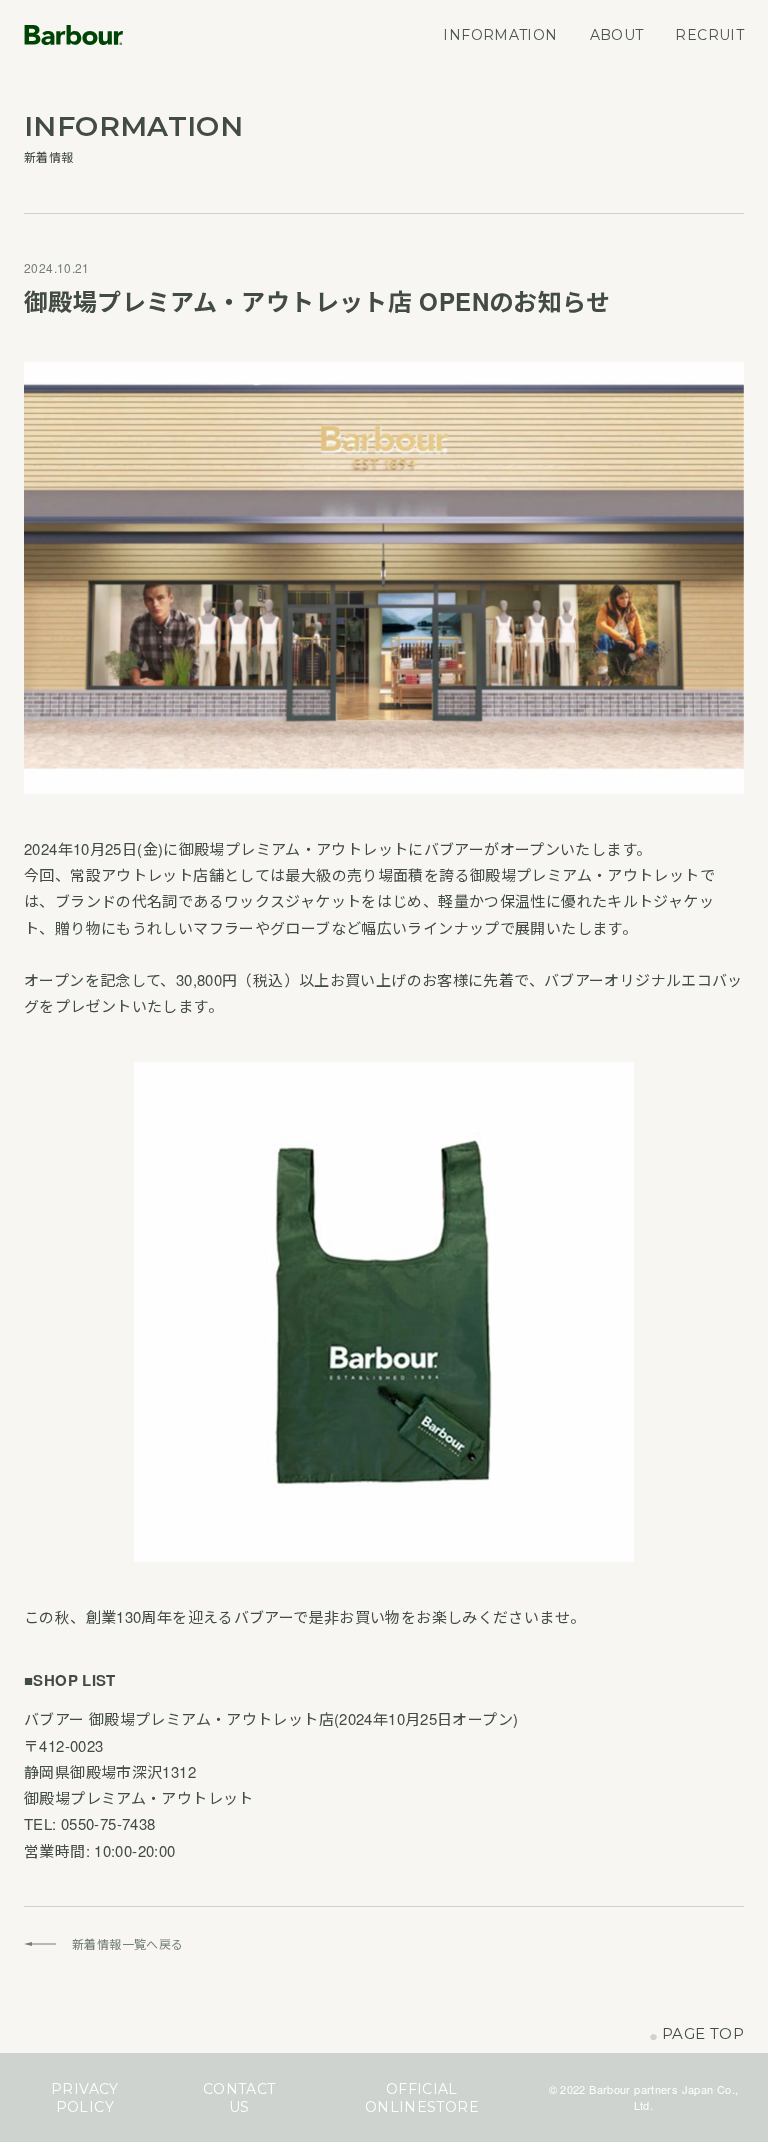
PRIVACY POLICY (85, 2098)
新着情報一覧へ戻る (127, 1943)
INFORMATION (500, 35)
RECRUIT (709, 35)
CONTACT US (239, 2098)
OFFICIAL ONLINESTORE (422, 2098)
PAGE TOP (696, 2034)
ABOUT (617, 35)
